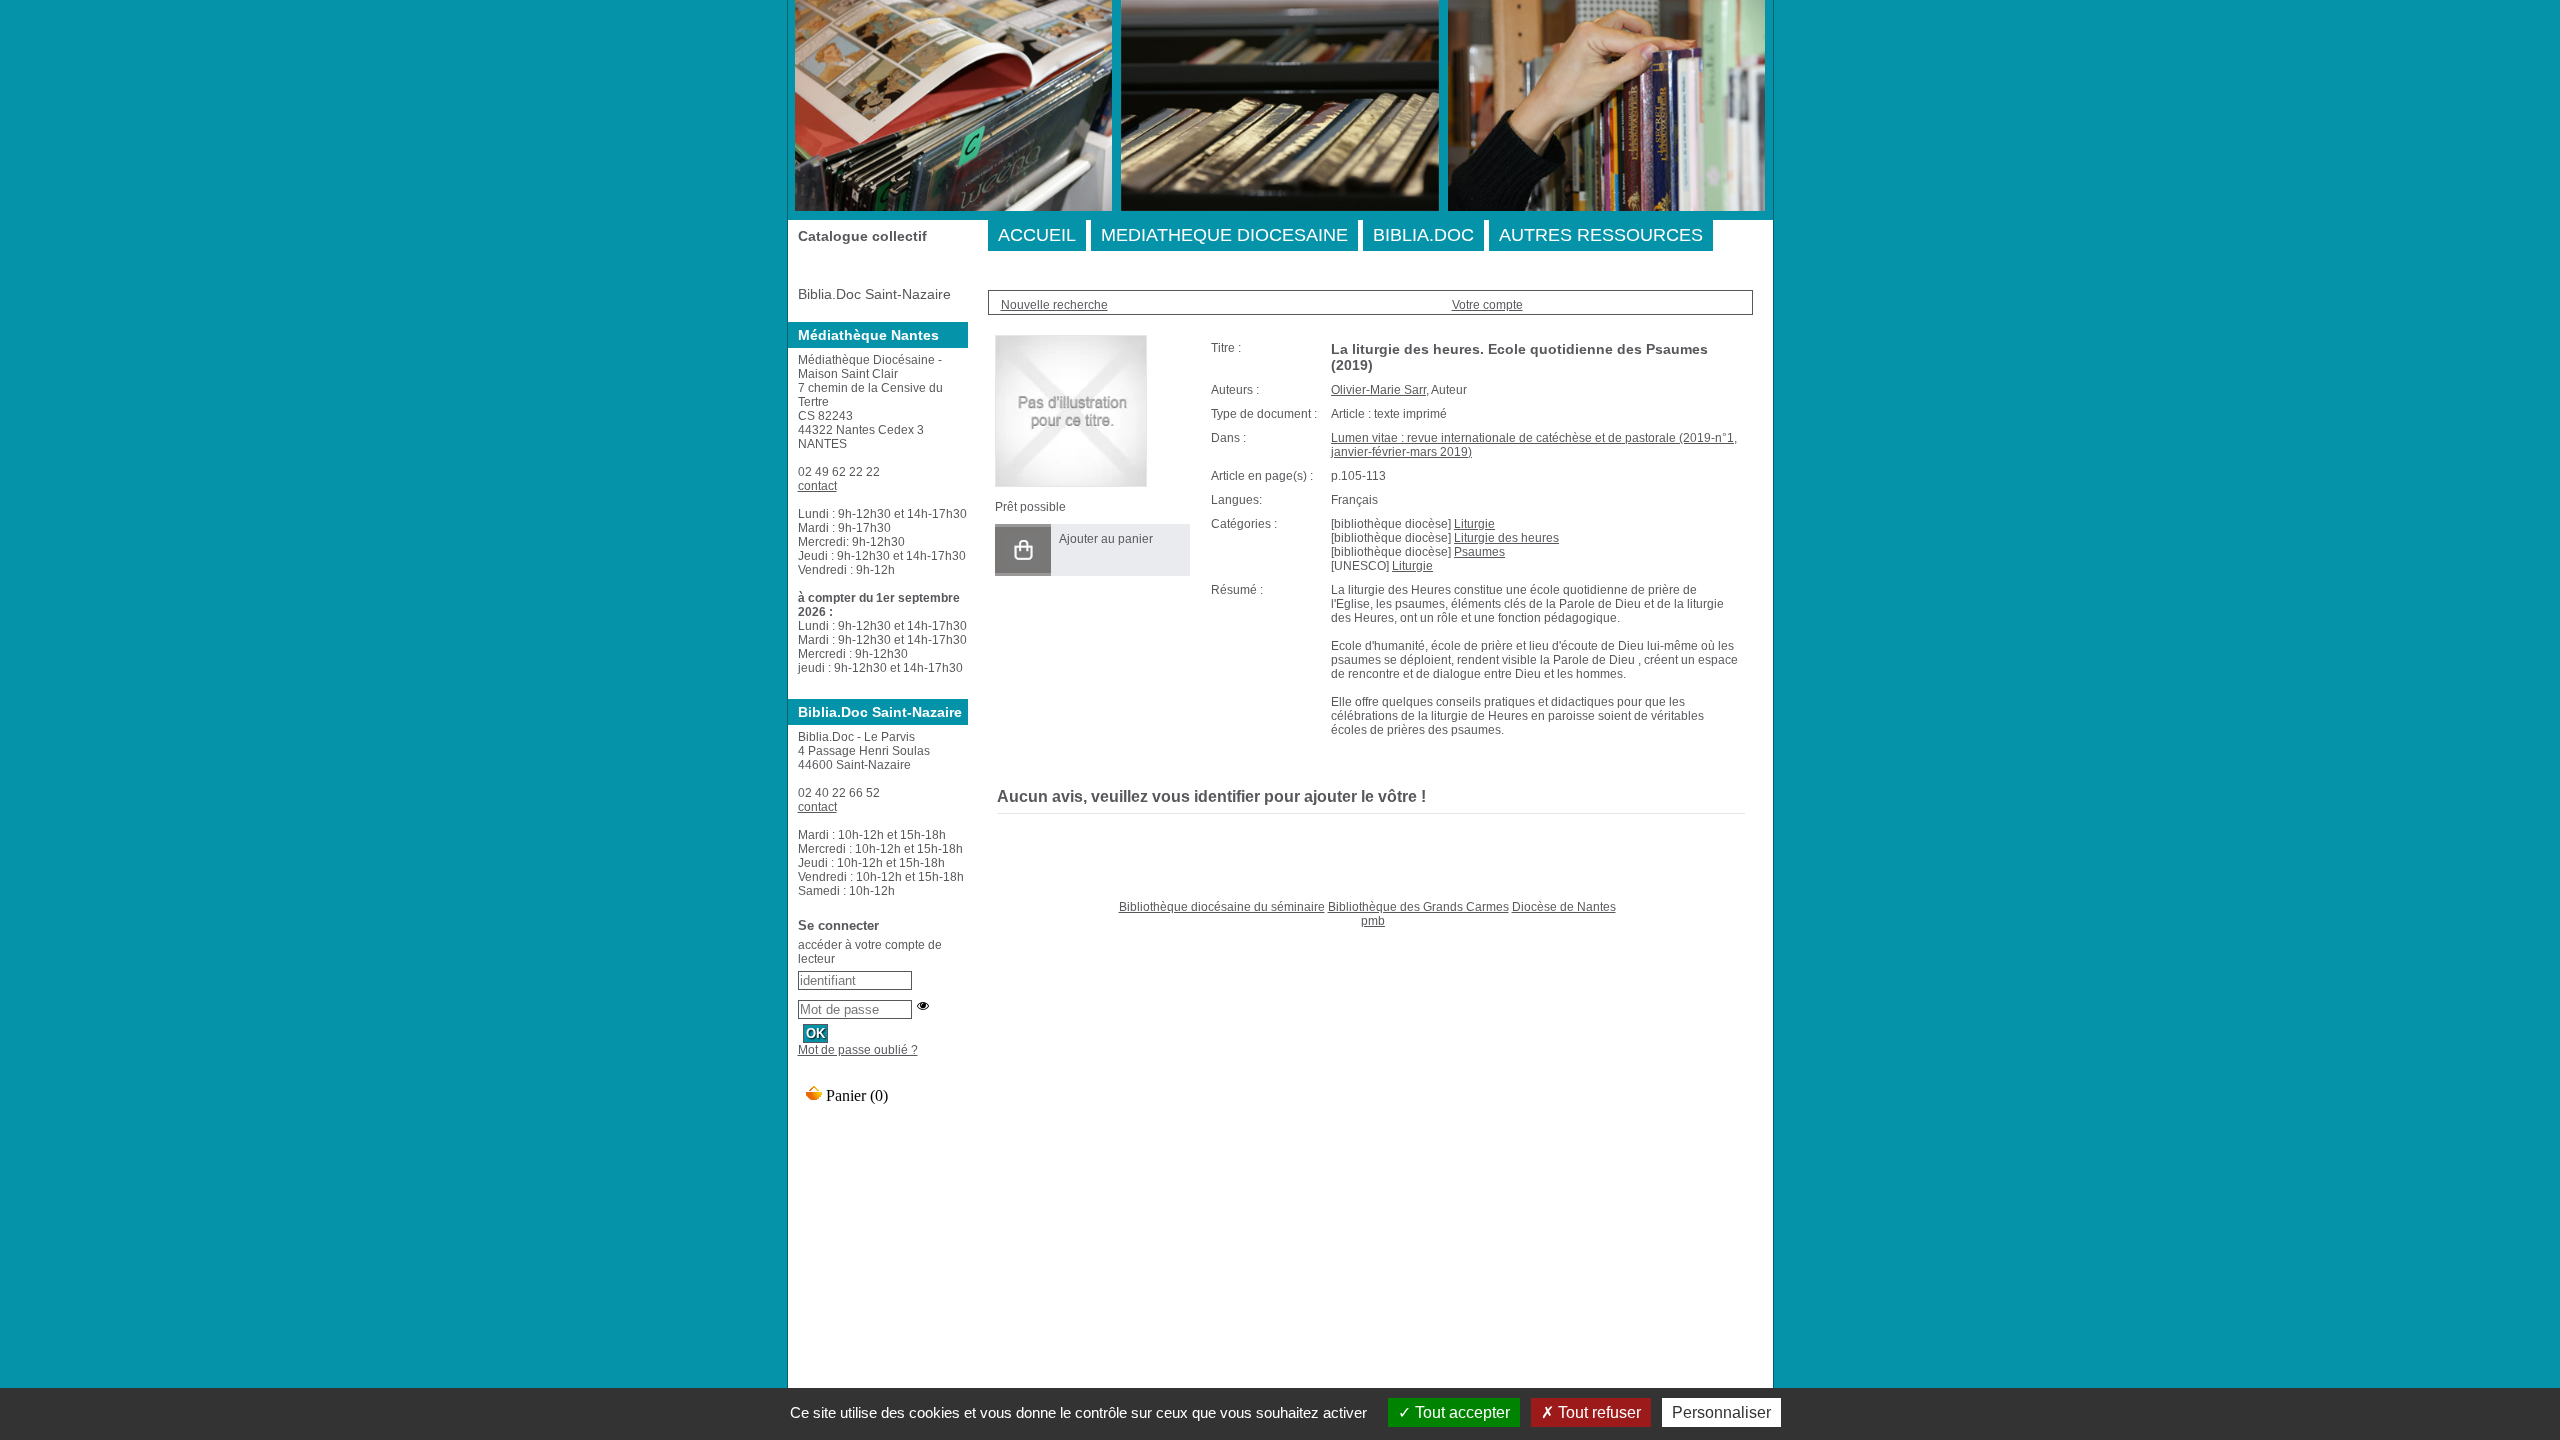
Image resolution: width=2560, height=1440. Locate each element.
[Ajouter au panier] (1023, 550)
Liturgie (1474, 524)
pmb (1373, 921)
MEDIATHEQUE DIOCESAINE (1224, 235)
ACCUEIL (1037, 235)
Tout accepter (1460, 1412)
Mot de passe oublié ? (858, 1050)
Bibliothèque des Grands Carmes (1418, 907)
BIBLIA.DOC (1423, 235)
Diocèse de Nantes (1564, 907)
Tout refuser (1597, 1412)
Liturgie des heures (1506, 538)
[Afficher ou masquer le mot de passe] (923, 1006)
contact (817, 486)
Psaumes (1479, 552)
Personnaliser (1721, 1412)
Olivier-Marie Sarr (1378, 390)
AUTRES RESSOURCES (1601, 235)
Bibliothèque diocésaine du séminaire (1222, 907)
